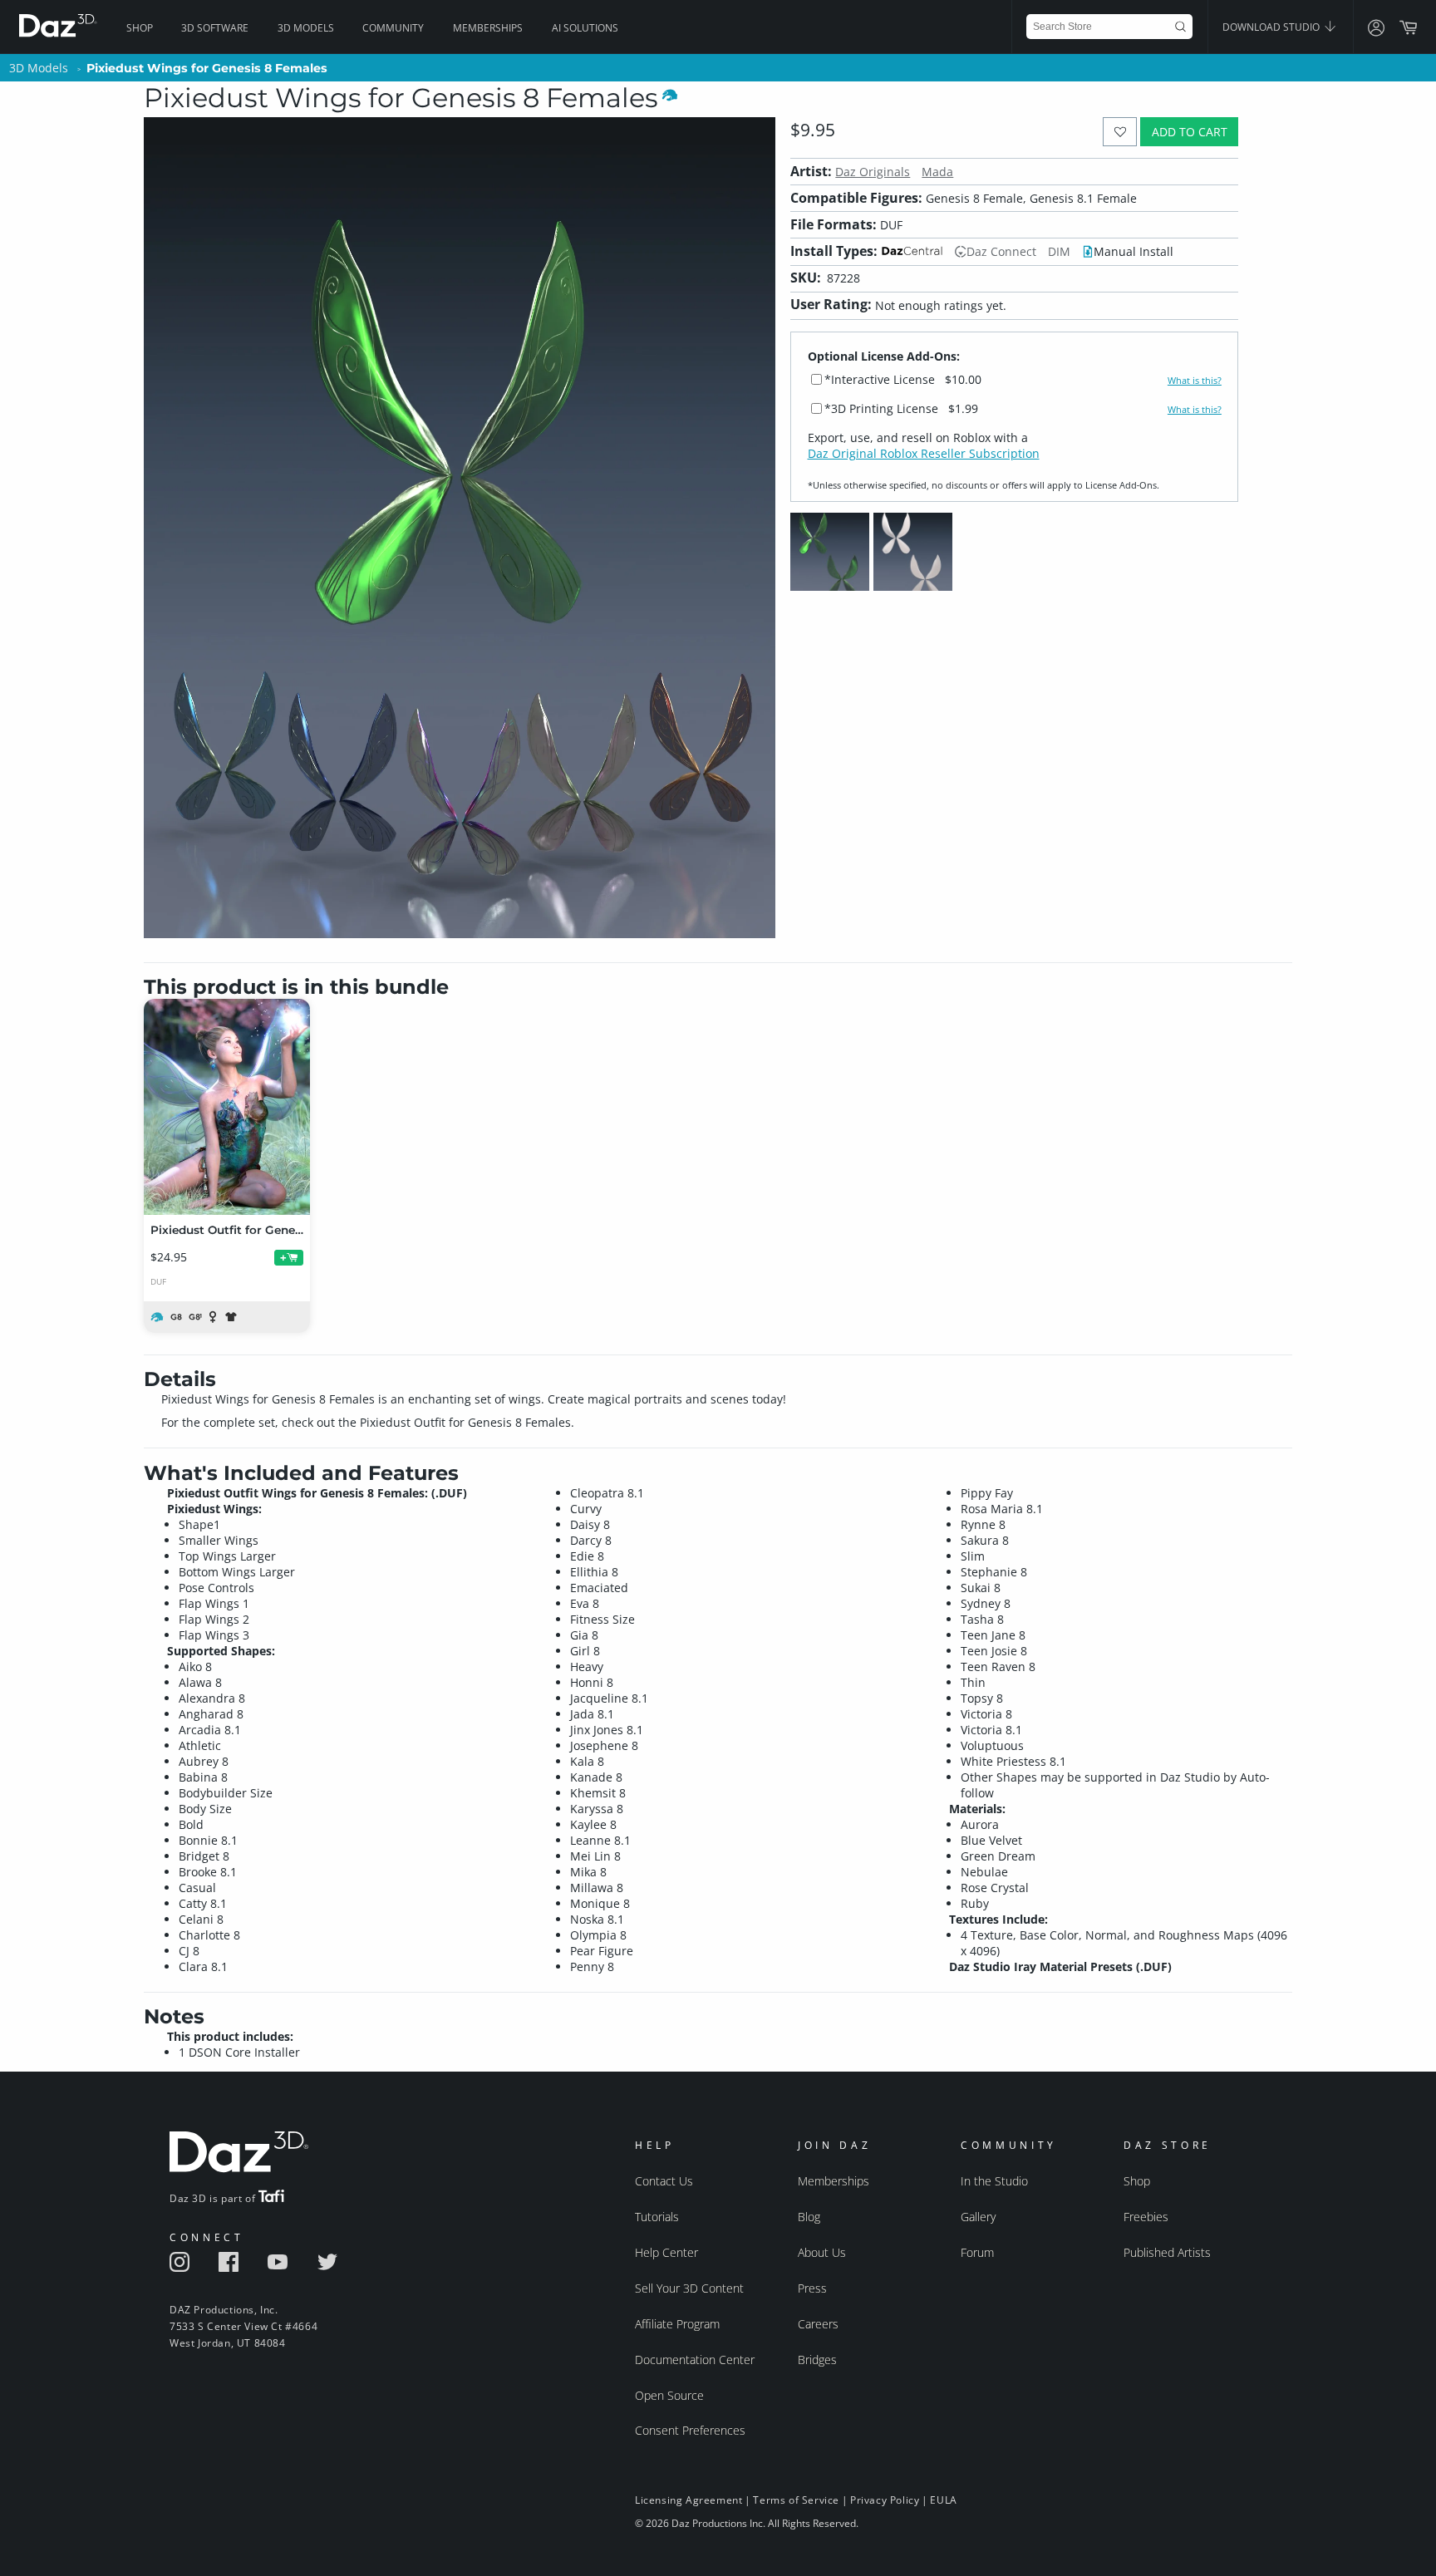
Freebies (1146, 2217)
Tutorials (657, 2217)
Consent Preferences (690, 2430)
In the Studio (994, 2181)
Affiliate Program (677, 2324)
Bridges (817, 2360)
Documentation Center (695, 2360)
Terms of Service (796, 2500)
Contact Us (664, 2181)
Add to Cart (1190, 132)
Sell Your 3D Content (689, 2288)
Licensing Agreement (688, 2500)
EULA (943, 2500)
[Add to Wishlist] (1120, 132)
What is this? (1195, 381)
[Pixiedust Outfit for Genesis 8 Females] (227, 1107)
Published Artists (1167, 2252)
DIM (1059, 251)
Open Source (669, 2395)
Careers (818, 2324)
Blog (809, 2217)
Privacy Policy (885, 2500)
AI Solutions (585, 28)
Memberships (488, 28)
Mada (937, 172)
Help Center (666, 2252)
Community (393, 28)
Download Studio (1272, 27)
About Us (822, 2252)
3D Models (306, 28)
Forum (977, 2252)
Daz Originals (873, 172)
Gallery (978, 2217)
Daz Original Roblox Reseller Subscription (924, 453)
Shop (140, 28)
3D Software (215, 28)
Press (812, 2288)
